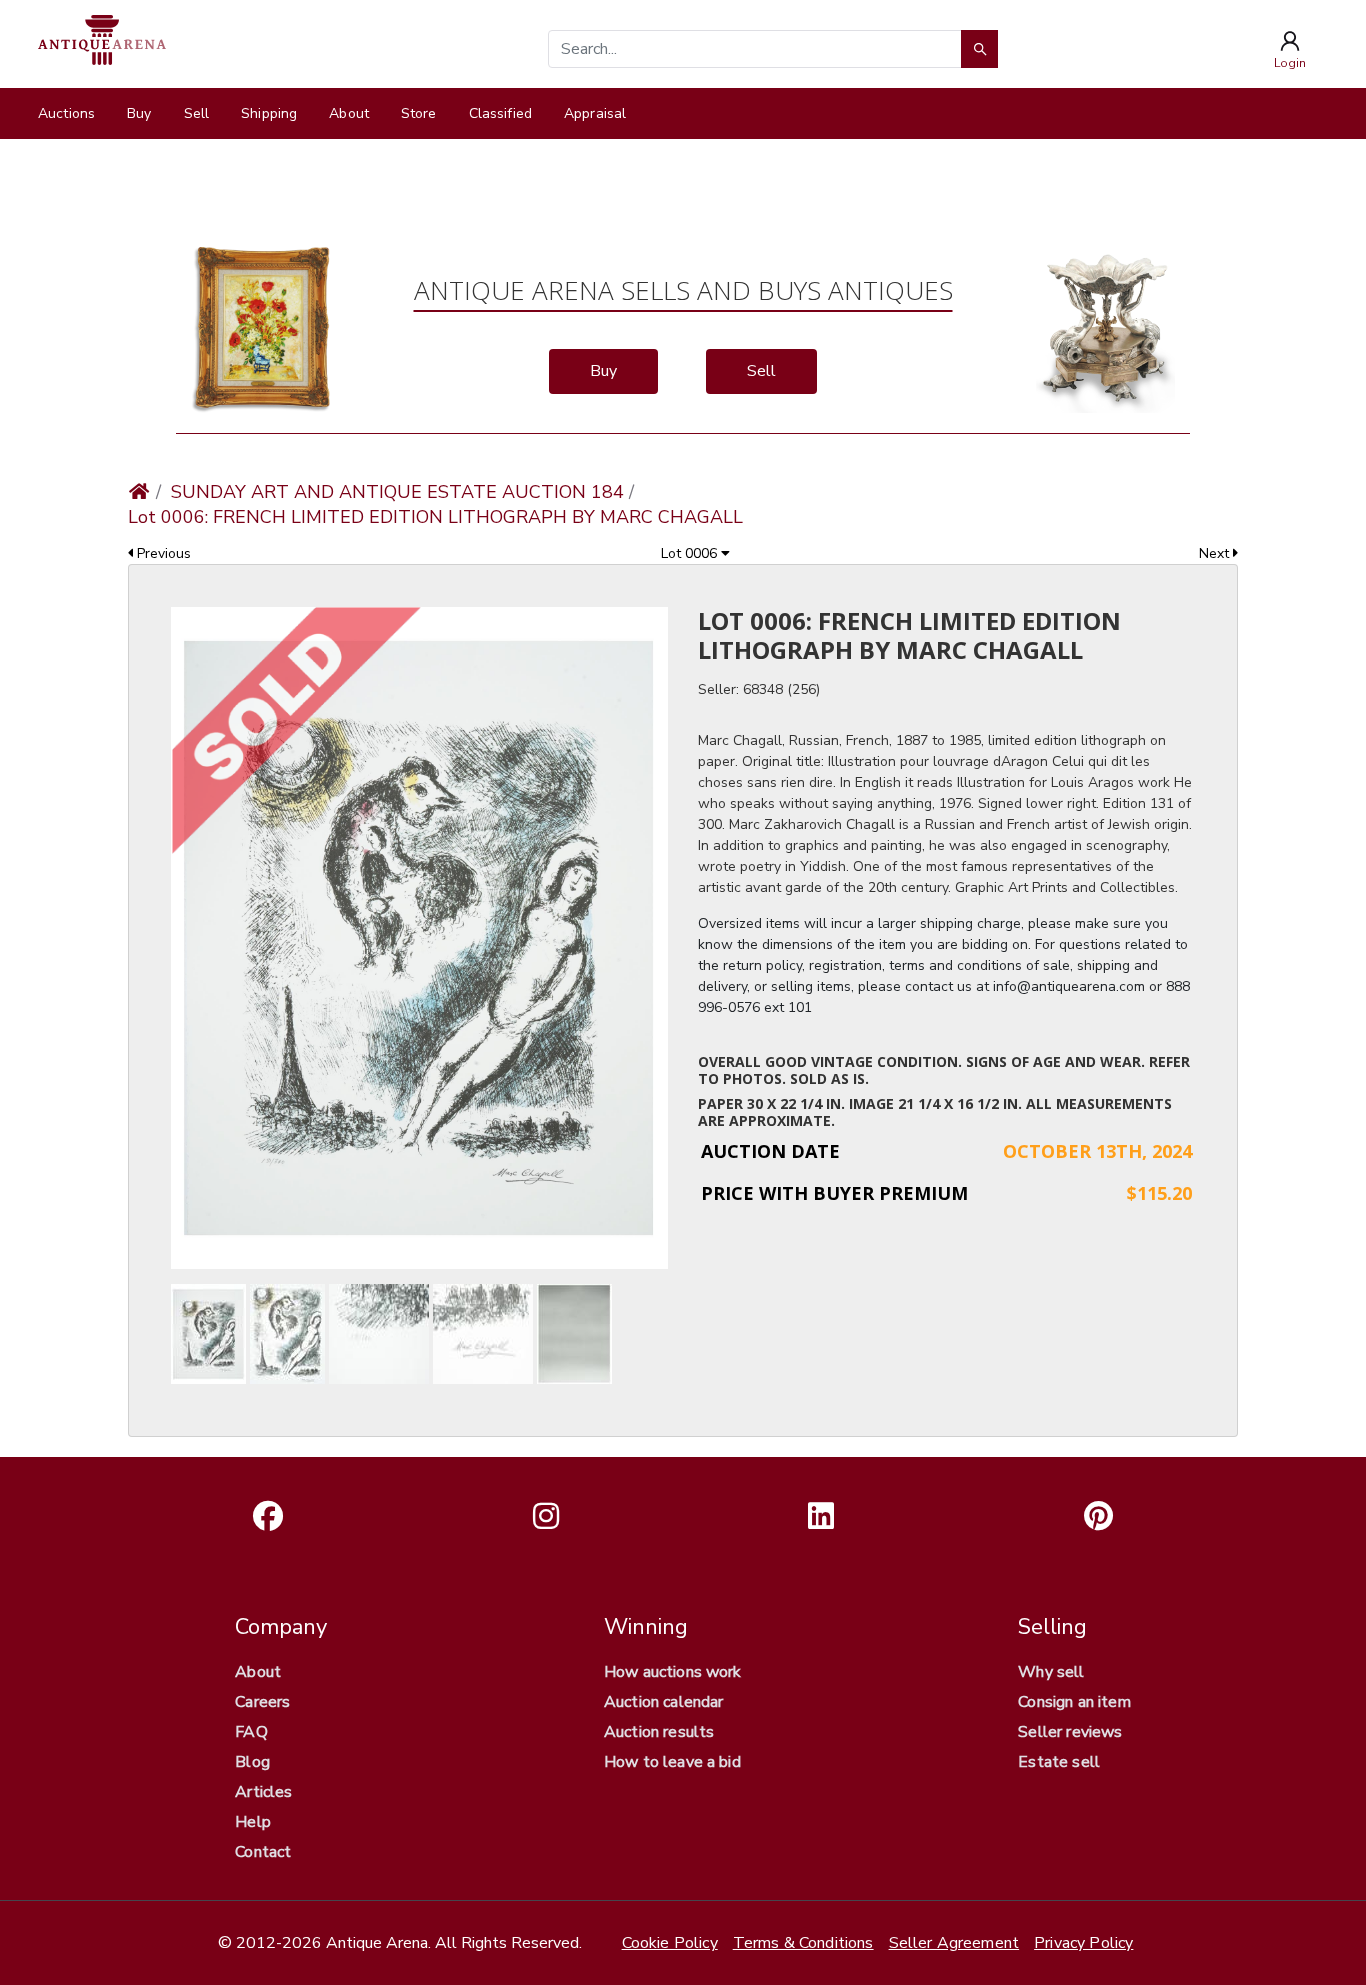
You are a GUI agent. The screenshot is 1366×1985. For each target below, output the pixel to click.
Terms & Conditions (803, 1943)
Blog (252, 1762)
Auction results (659, 1732)
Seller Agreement (954, 1943)
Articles (263, 1792)
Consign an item (1074, 1702)
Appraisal (595, 113)
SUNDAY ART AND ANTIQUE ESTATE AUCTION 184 (397, 492)
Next (1216, 553)
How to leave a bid (672, 1762)
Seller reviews (1070, 1732)
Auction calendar (664, 1702)
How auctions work (673, 1672)
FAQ (251, 1732)
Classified (500, 113)
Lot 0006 (691, 553)
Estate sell (1059, 1762)
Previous (162, 553)
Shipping (269, 113)
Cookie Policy (670, 1943)
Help (253, 1822)
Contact (263, 1852)
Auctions (66, 113)
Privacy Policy (1083, 1943)
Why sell (1051, 1672)
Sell (197, 113)
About (349, 113)
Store (419, 113)
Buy (139, 113)
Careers (262, 1702)
